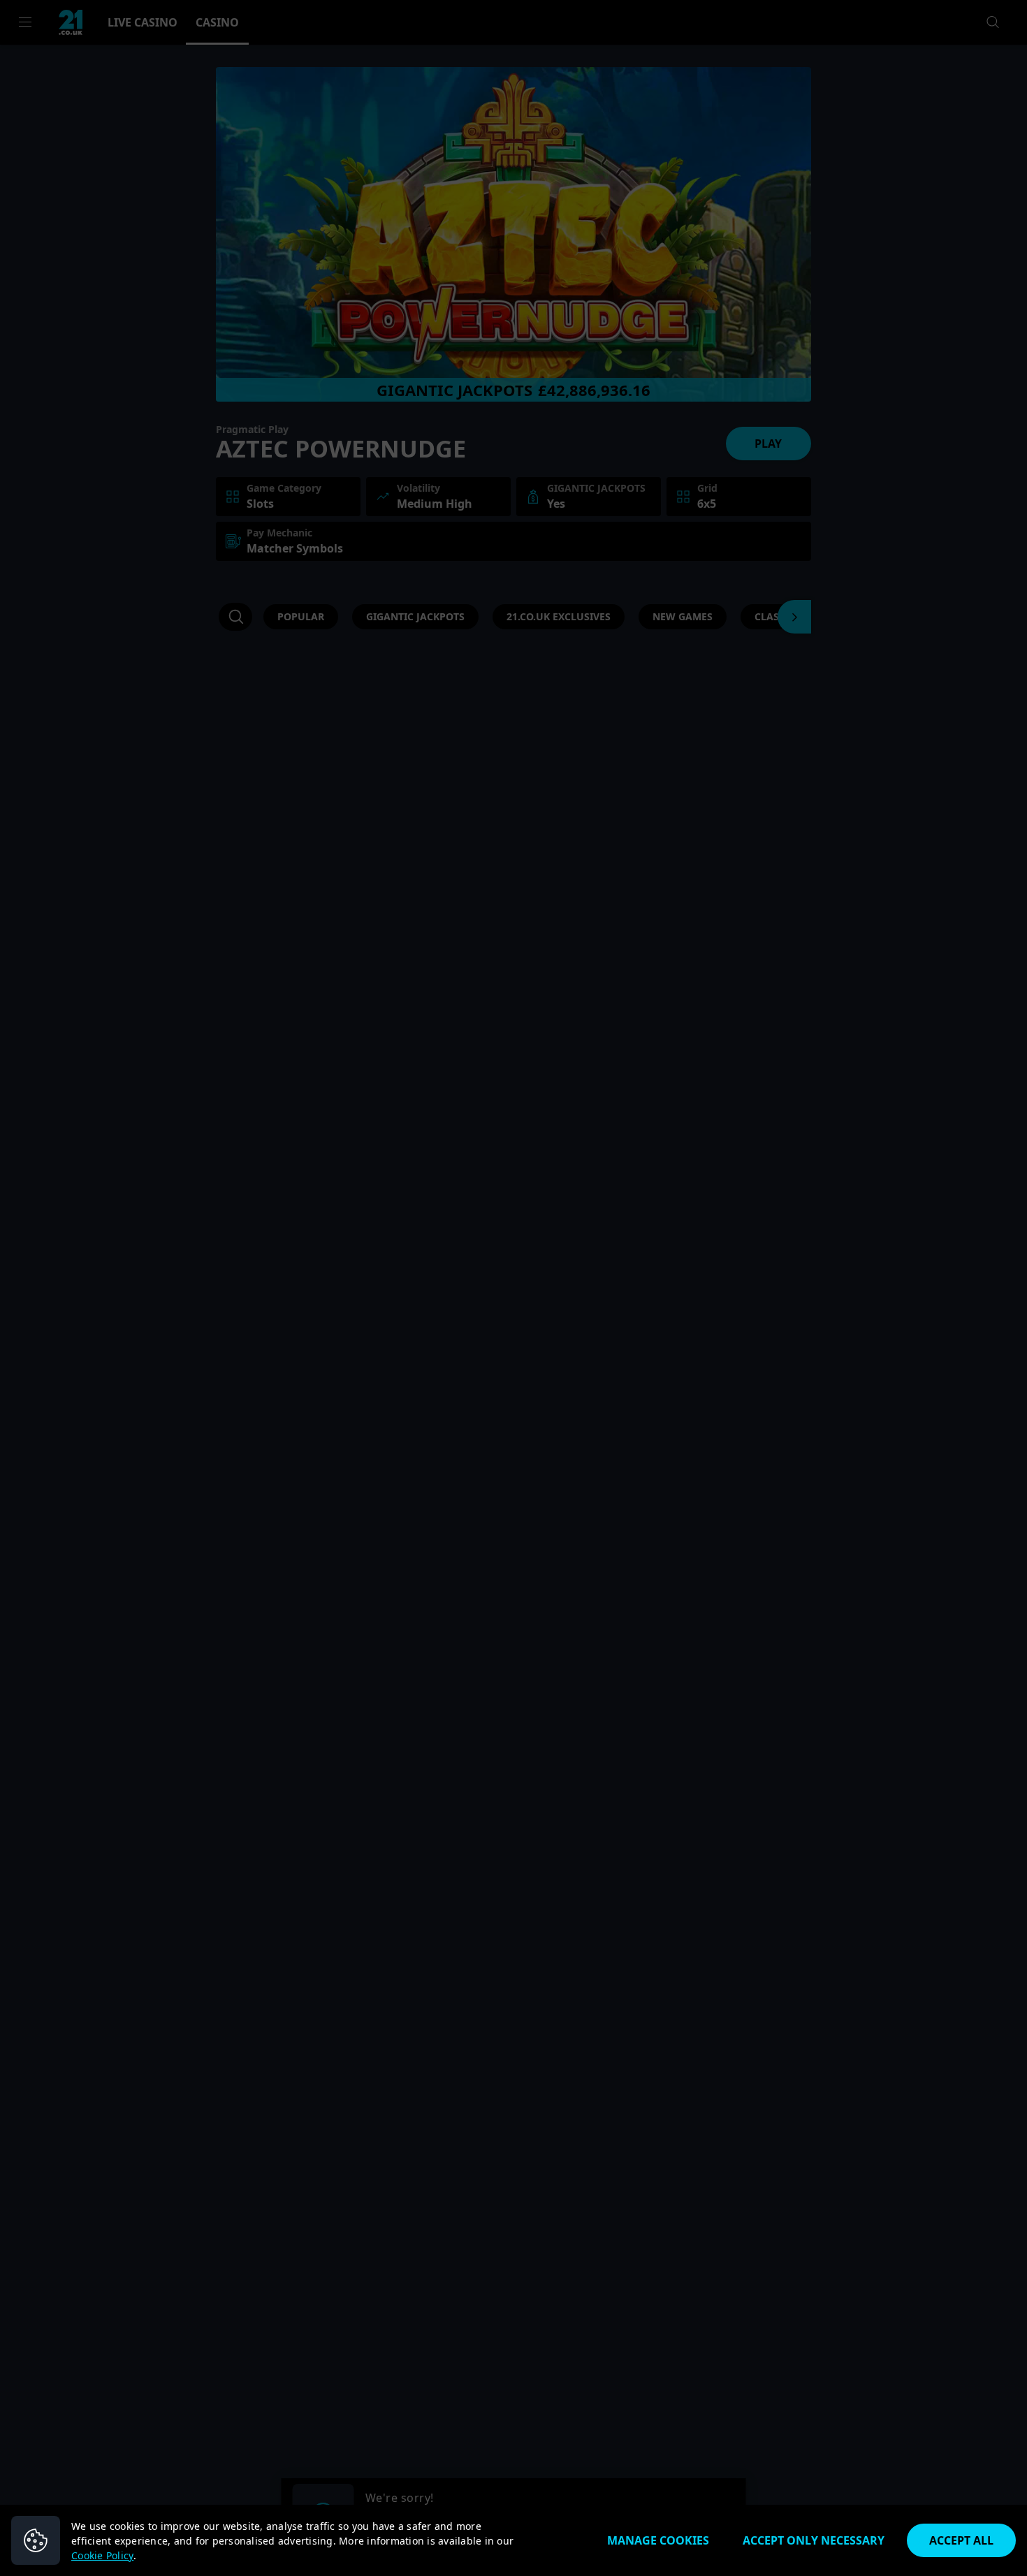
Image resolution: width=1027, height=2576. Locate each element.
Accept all (961, 2540)
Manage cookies (658, 2540)
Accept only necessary (814, 2540)
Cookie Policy (102, 2555)
